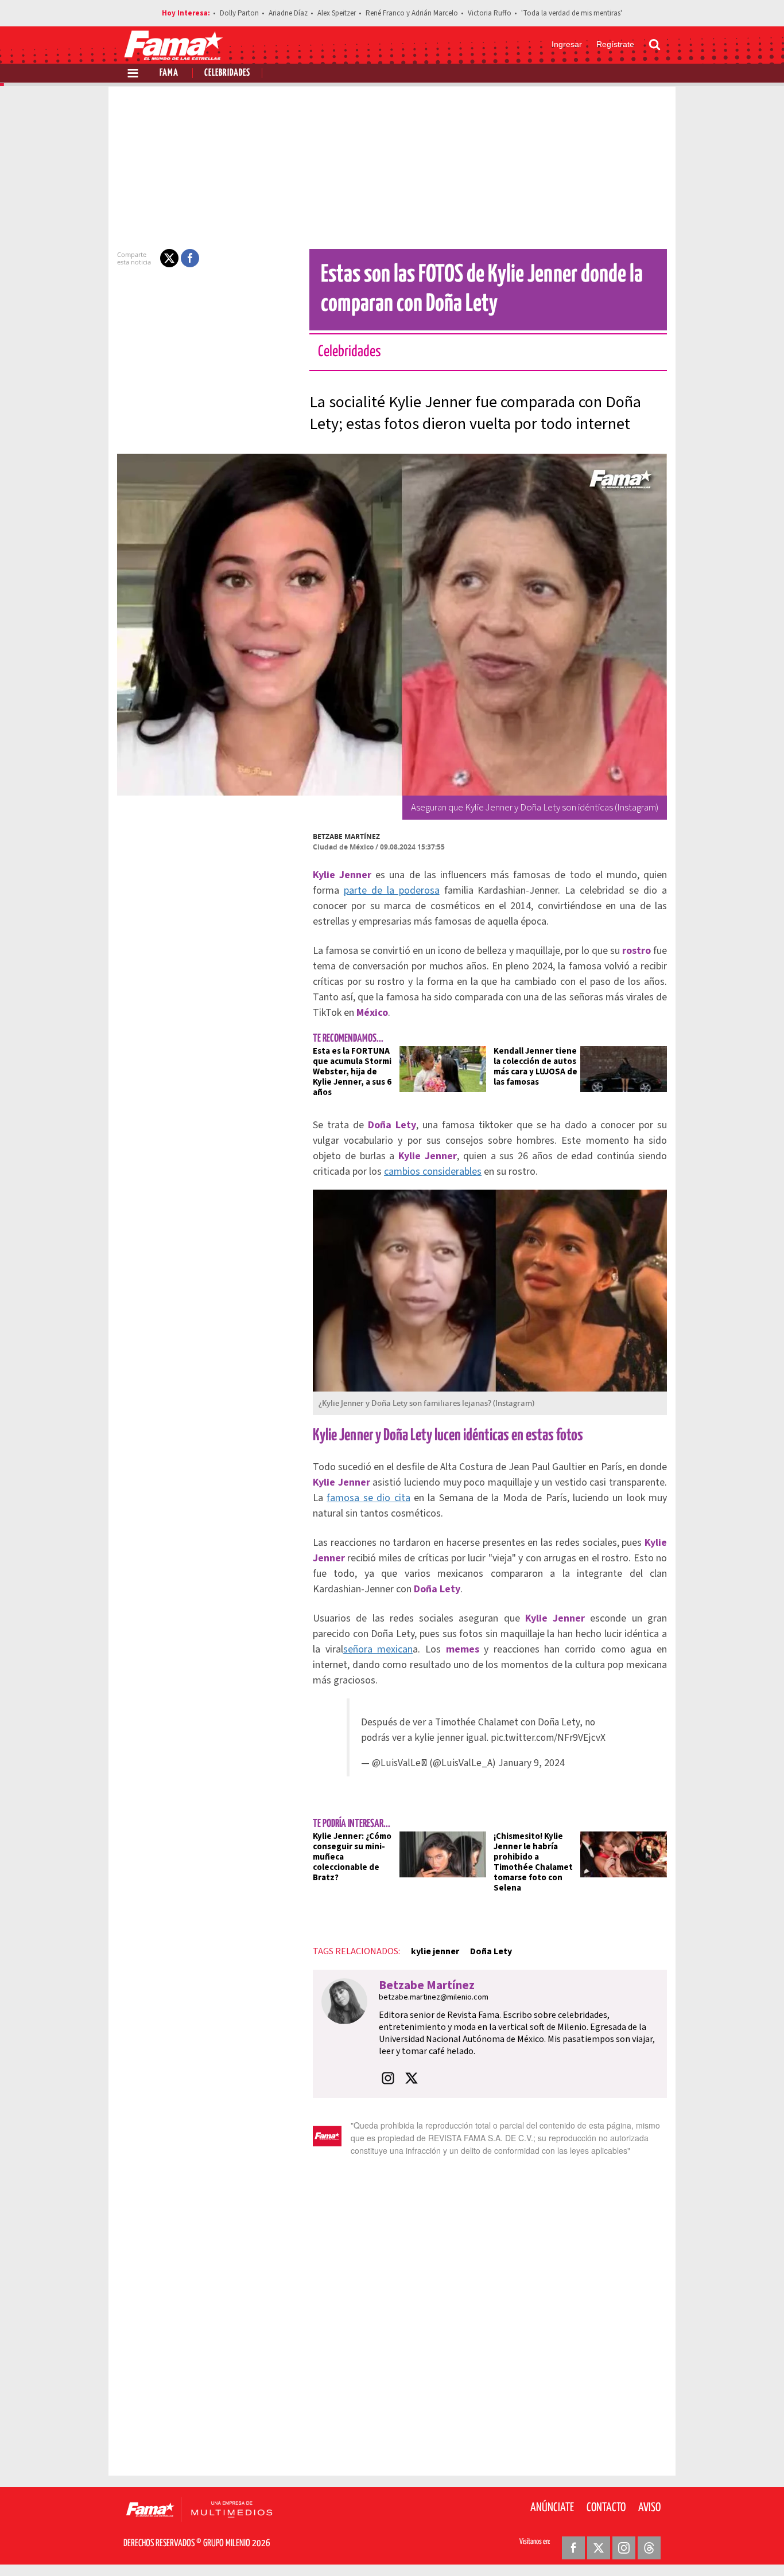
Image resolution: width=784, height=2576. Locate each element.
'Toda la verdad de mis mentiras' (572, 13)
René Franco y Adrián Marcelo (412, 13)
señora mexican (378, 1649)
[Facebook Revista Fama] (573, 2548)
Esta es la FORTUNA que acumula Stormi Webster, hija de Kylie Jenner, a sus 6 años (352, 1072)
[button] (169, 258)
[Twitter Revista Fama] (599, 2548)
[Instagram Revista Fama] (624, 2548)
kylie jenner (435, 1951)
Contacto (606, 2508)
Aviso (649, 2508)
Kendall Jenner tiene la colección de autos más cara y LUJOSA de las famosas (535, 1067)
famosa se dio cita (368, 1498)
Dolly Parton (239, 13)
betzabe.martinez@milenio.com (434, 1997)
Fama (169, 73)
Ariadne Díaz (288, 13)
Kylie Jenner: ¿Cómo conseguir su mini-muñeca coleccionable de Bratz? (352, 1857)
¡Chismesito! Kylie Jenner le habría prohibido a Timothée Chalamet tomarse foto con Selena (533, 1862)
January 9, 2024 (531, 1763)
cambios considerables (433, 1172)
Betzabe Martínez (346, 837)
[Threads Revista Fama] (649, 2548)
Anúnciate (552, 2508)
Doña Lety (491, 1951)
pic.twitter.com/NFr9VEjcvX (548, 1738)
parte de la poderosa (392, 891)
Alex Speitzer (337, 13)
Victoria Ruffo (490, 13)
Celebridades (227, 73)
